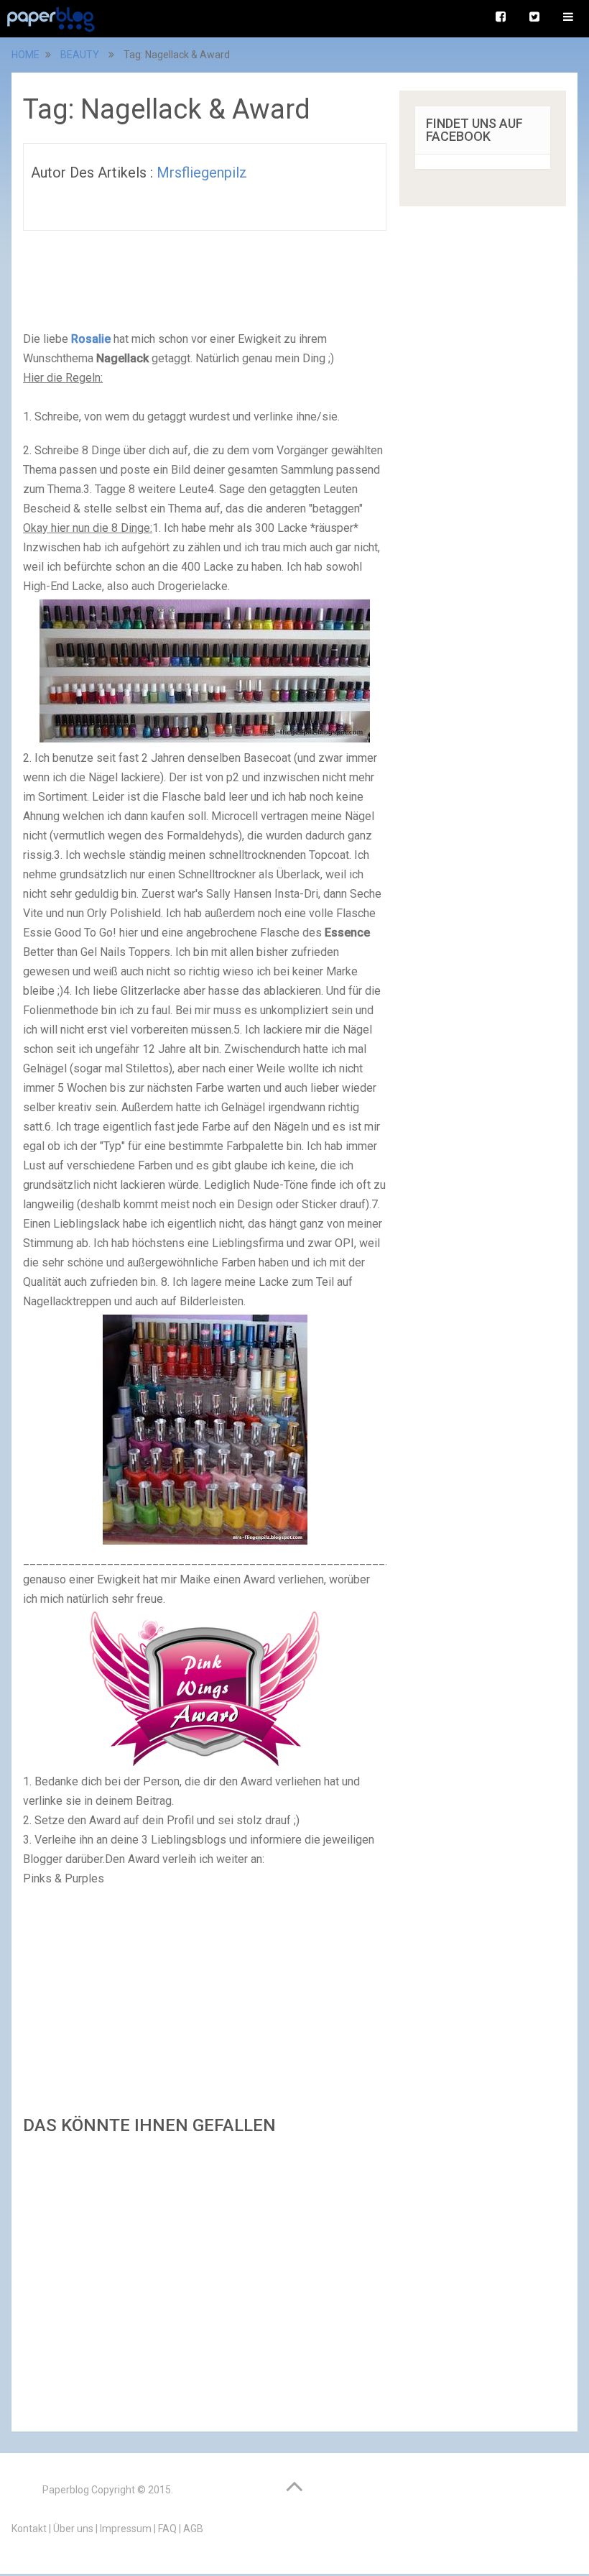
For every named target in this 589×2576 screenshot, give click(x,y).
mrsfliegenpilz (202, 172)
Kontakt (29, 2529)
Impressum (126, 2529)
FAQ (167, 2529)
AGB (193, 2529)
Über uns (73, 2529)
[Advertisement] (205, 2279)
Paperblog (66, 2490)
